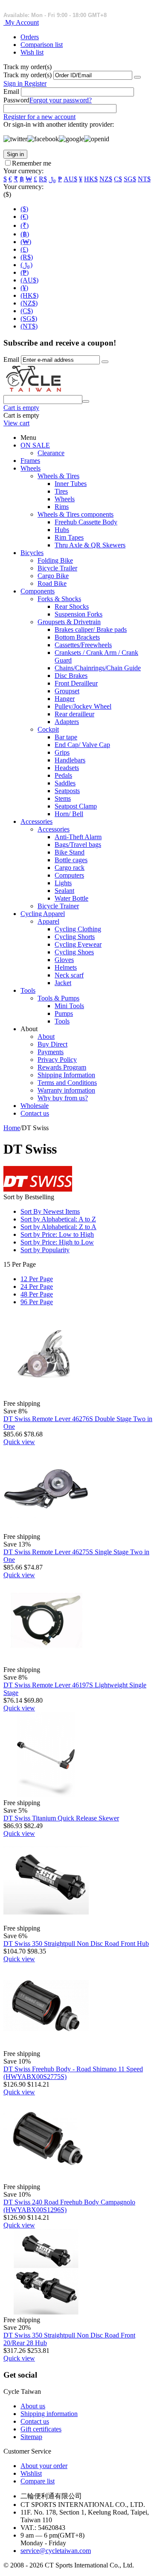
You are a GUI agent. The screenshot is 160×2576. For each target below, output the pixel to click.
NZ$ (106, 179)
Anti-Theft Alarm (78, 837)
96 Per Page (37, 1302)
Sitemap (31, 2437)
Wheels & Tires (58, 476)
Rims (62, 507)
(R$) (27, 257)
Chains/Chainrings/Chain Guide (98, 668)
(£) (24, 249)
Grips (62, 752)
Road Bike (52, 583)
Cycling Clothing (78, 929)
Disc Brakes (71, 676)
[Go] (137, 77)
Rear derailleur (74, 714)
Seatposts (67, 791)
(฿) (25, 234)
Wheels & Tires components (76, 514)
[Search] (86, 401)
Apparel (48, 921)
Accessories (36, 821)
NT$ (144, 179)
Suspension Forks (79, 614)
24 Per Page (37, 1287)
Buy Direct (52, 1044)
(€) (24, 217)
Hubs (62, 530)
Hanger (65, 699)
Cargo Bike (53, 576)
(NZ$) (29, 303)
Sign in (14, 83)
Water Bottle (71, 898)
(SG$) (29, 318)
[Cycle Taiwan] (34, 391)
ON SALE (35, 445)
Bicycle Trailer (57, 568)
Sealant (64, 891)
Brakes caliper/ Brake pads (91, 629)
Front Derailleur (76, 683)
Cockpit (48, 729)
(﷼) (26, 265)
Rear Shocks (72, 606)
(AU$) (29, 280)
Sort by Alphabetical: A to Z (58, 1219)
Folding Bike (55, 560)
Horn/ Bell (69, 814)
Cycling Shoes (74, 952)
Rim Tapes (69, 537)
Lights (63, 883)
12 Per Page (37, 1279)
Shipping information (49, 2414)
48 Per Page (37, 1294)
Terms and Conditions (67, 1083)
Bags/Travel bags (78, 845)
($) (24, 209)
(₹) (25, 225)
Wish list (32, 52)
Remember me (32, 163)
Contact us (35, 1113)
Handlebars (70, 760)
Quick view (19, 1442)
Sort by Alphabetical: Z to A (58, 1227)
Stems (63, 798)
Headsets (67, 768)
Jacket (63, 983)
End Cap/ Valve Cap (82, 745)
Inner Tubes (71, 484)
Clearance (51, 453)
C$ (118, 179)
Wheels (31, 468)
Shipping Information (66, 1075)
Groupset (67, 691)
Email (11, 92)
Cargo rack (70, 868)
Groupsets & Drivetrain (69, 622)
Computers (69, 875)
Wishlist (31, 2473)
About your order (44, 2466)
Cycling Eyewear (78, 944)
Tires (61, 491)
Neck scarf (69, 975)
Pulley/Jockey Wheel (83, 706)
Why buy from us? (63, 1098)
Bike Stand (70, 852)
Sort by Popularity (45, 1250)
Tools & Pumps (58, 998)
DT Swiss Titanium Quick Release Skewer (61, 1818)
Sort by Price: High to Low (57, 1242)
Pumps (64, 1013)
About (46, 1037)
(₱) (25, 272)
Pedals (63, 775)
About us (33, 2406)
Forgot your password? (61, 100)
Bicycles (32, 553)
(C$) (27, 311)
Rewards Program (62, 1067)
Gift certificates (41, 2429)
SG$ (130, 179)
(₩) (26, 242)
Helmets (66, 967)
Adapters (67, 722)
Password (16, 100)
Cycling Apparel (43, 914)
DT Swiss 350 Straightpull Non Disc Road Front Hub (76, 1944)
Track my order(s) (28, 75)
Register (35, 83)
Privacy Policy (57, 1060)
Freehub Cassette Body (86, 522)
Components (38, 591)
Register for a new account (39, 117)
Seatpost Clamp (76, 806)
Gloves (64, 960)
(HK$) (29, 295)
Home (12, 1128)
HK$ (91, 179)
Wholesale (35, 1106)
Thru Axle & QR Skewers (90, 545)
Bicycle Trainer (58, 906)
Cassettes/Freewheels (83, 645)
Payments (51, 1052)
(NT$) (29, 326)
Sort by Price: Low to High (57, 1234)
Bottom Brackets (77, 637)
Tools (28, 990)
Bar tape (66, 737)
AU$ (70, 179)
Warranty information (66, 1090)
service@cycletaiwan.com (56, 2551)
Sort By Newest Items (50, 1211)
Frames (30, 461)
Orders (30, 37)
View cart (16, 423)
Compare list (38, 2481)
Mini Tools (69, 1006)
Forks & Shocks (59, 599)
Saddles (65, 783)
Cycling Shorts (75, 937)
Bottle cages (71, 860)
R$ (43, 179)
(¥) (24, 288)
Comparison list (42, 45)
